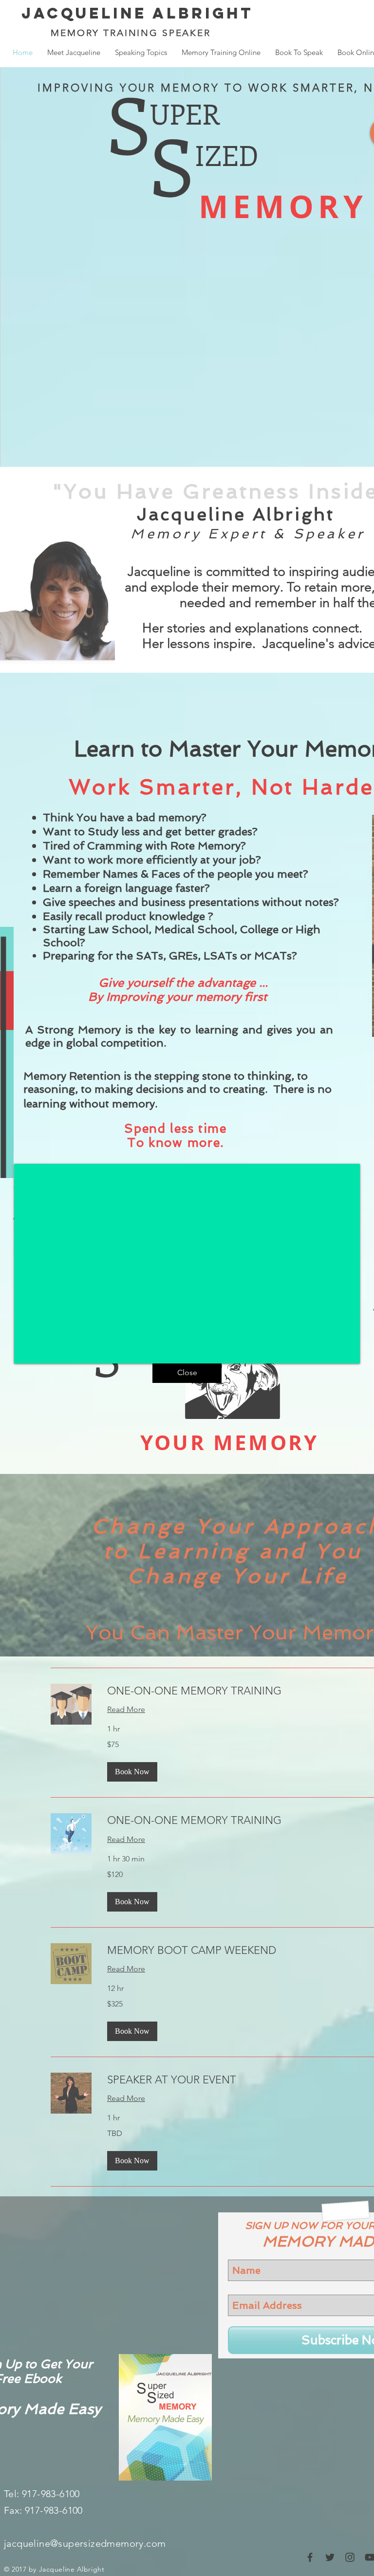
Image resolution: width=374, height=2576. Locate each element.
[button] (187, 1373)
